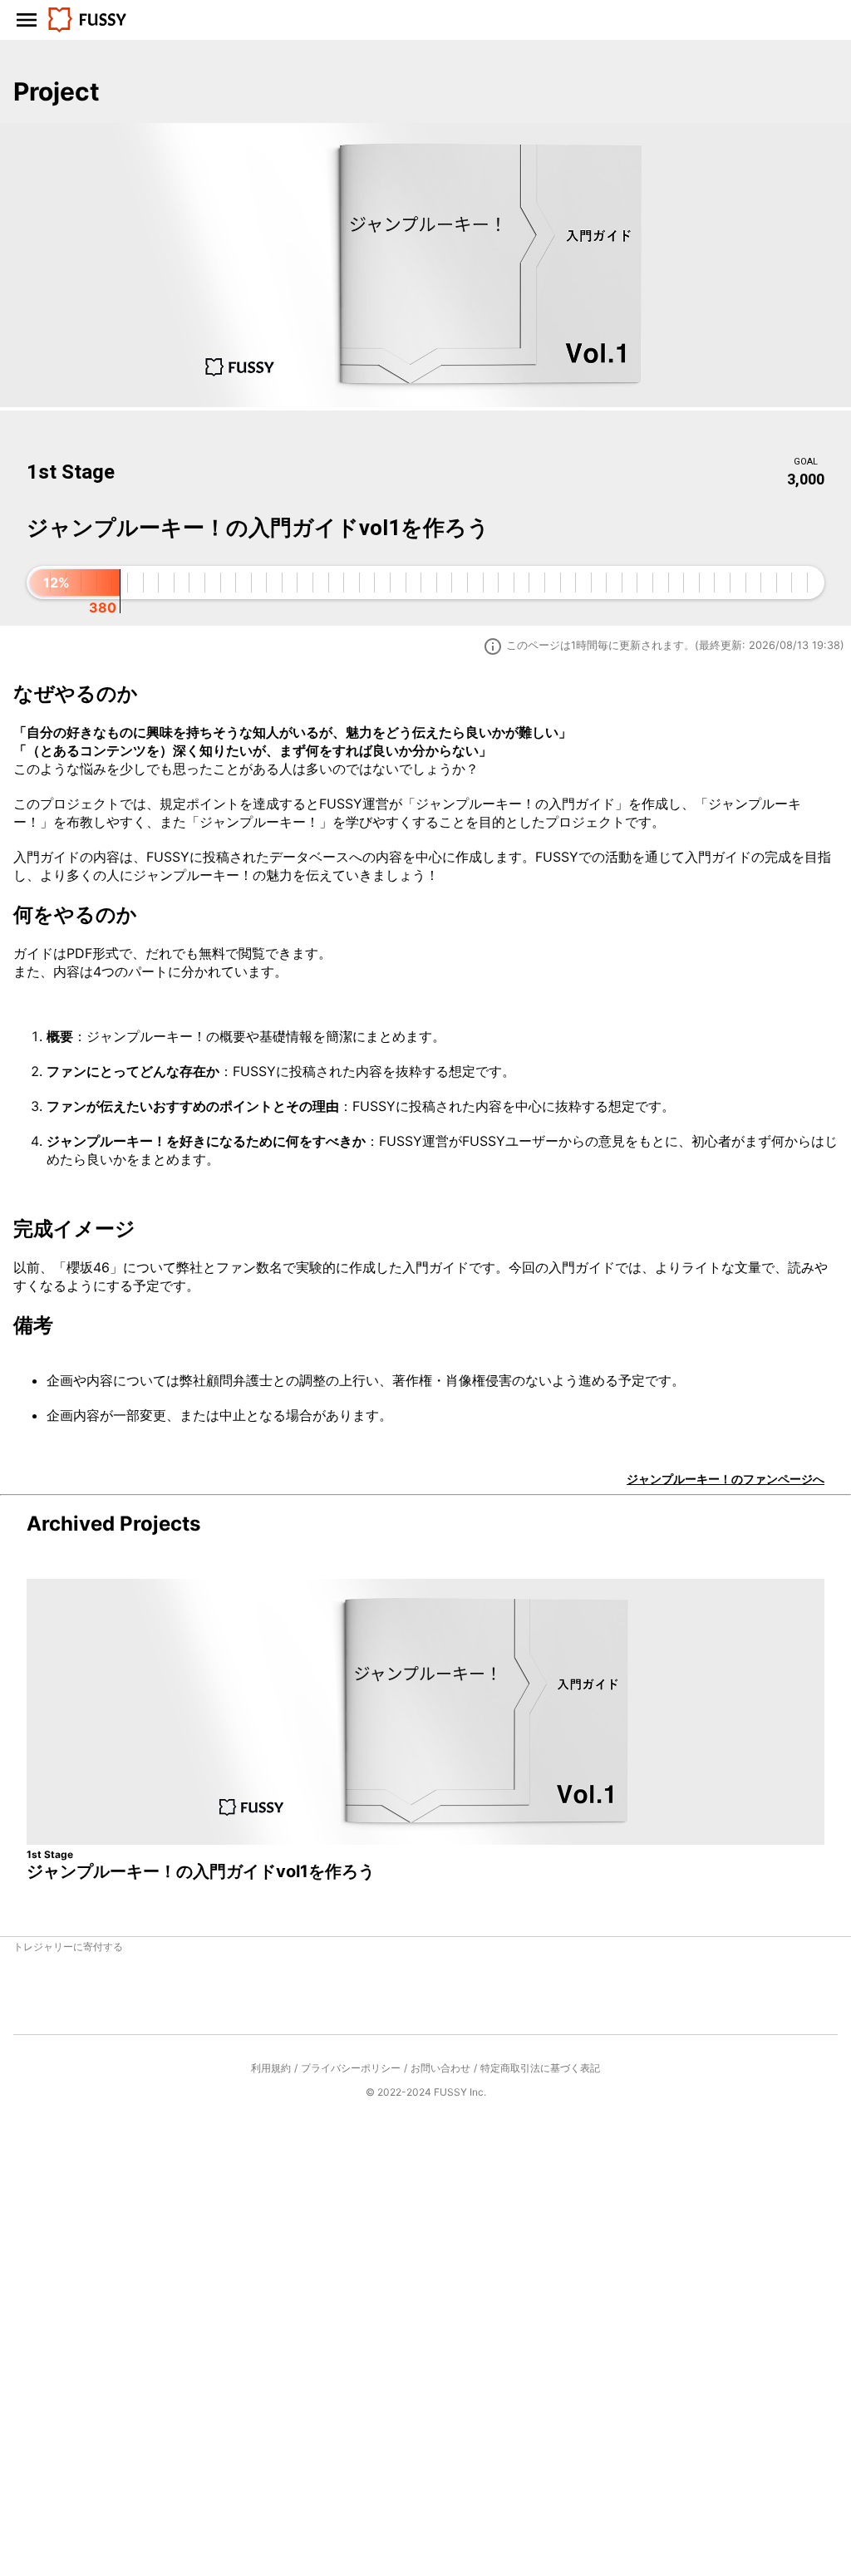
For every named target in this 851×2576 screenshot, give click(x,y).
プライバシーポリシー (351, 2068)
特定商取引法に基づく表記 (540, 2068)
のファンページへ (726, 1479)
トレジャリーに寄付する (68, 1947)
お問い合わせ (440, 2068)
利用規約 (271, 2068)
